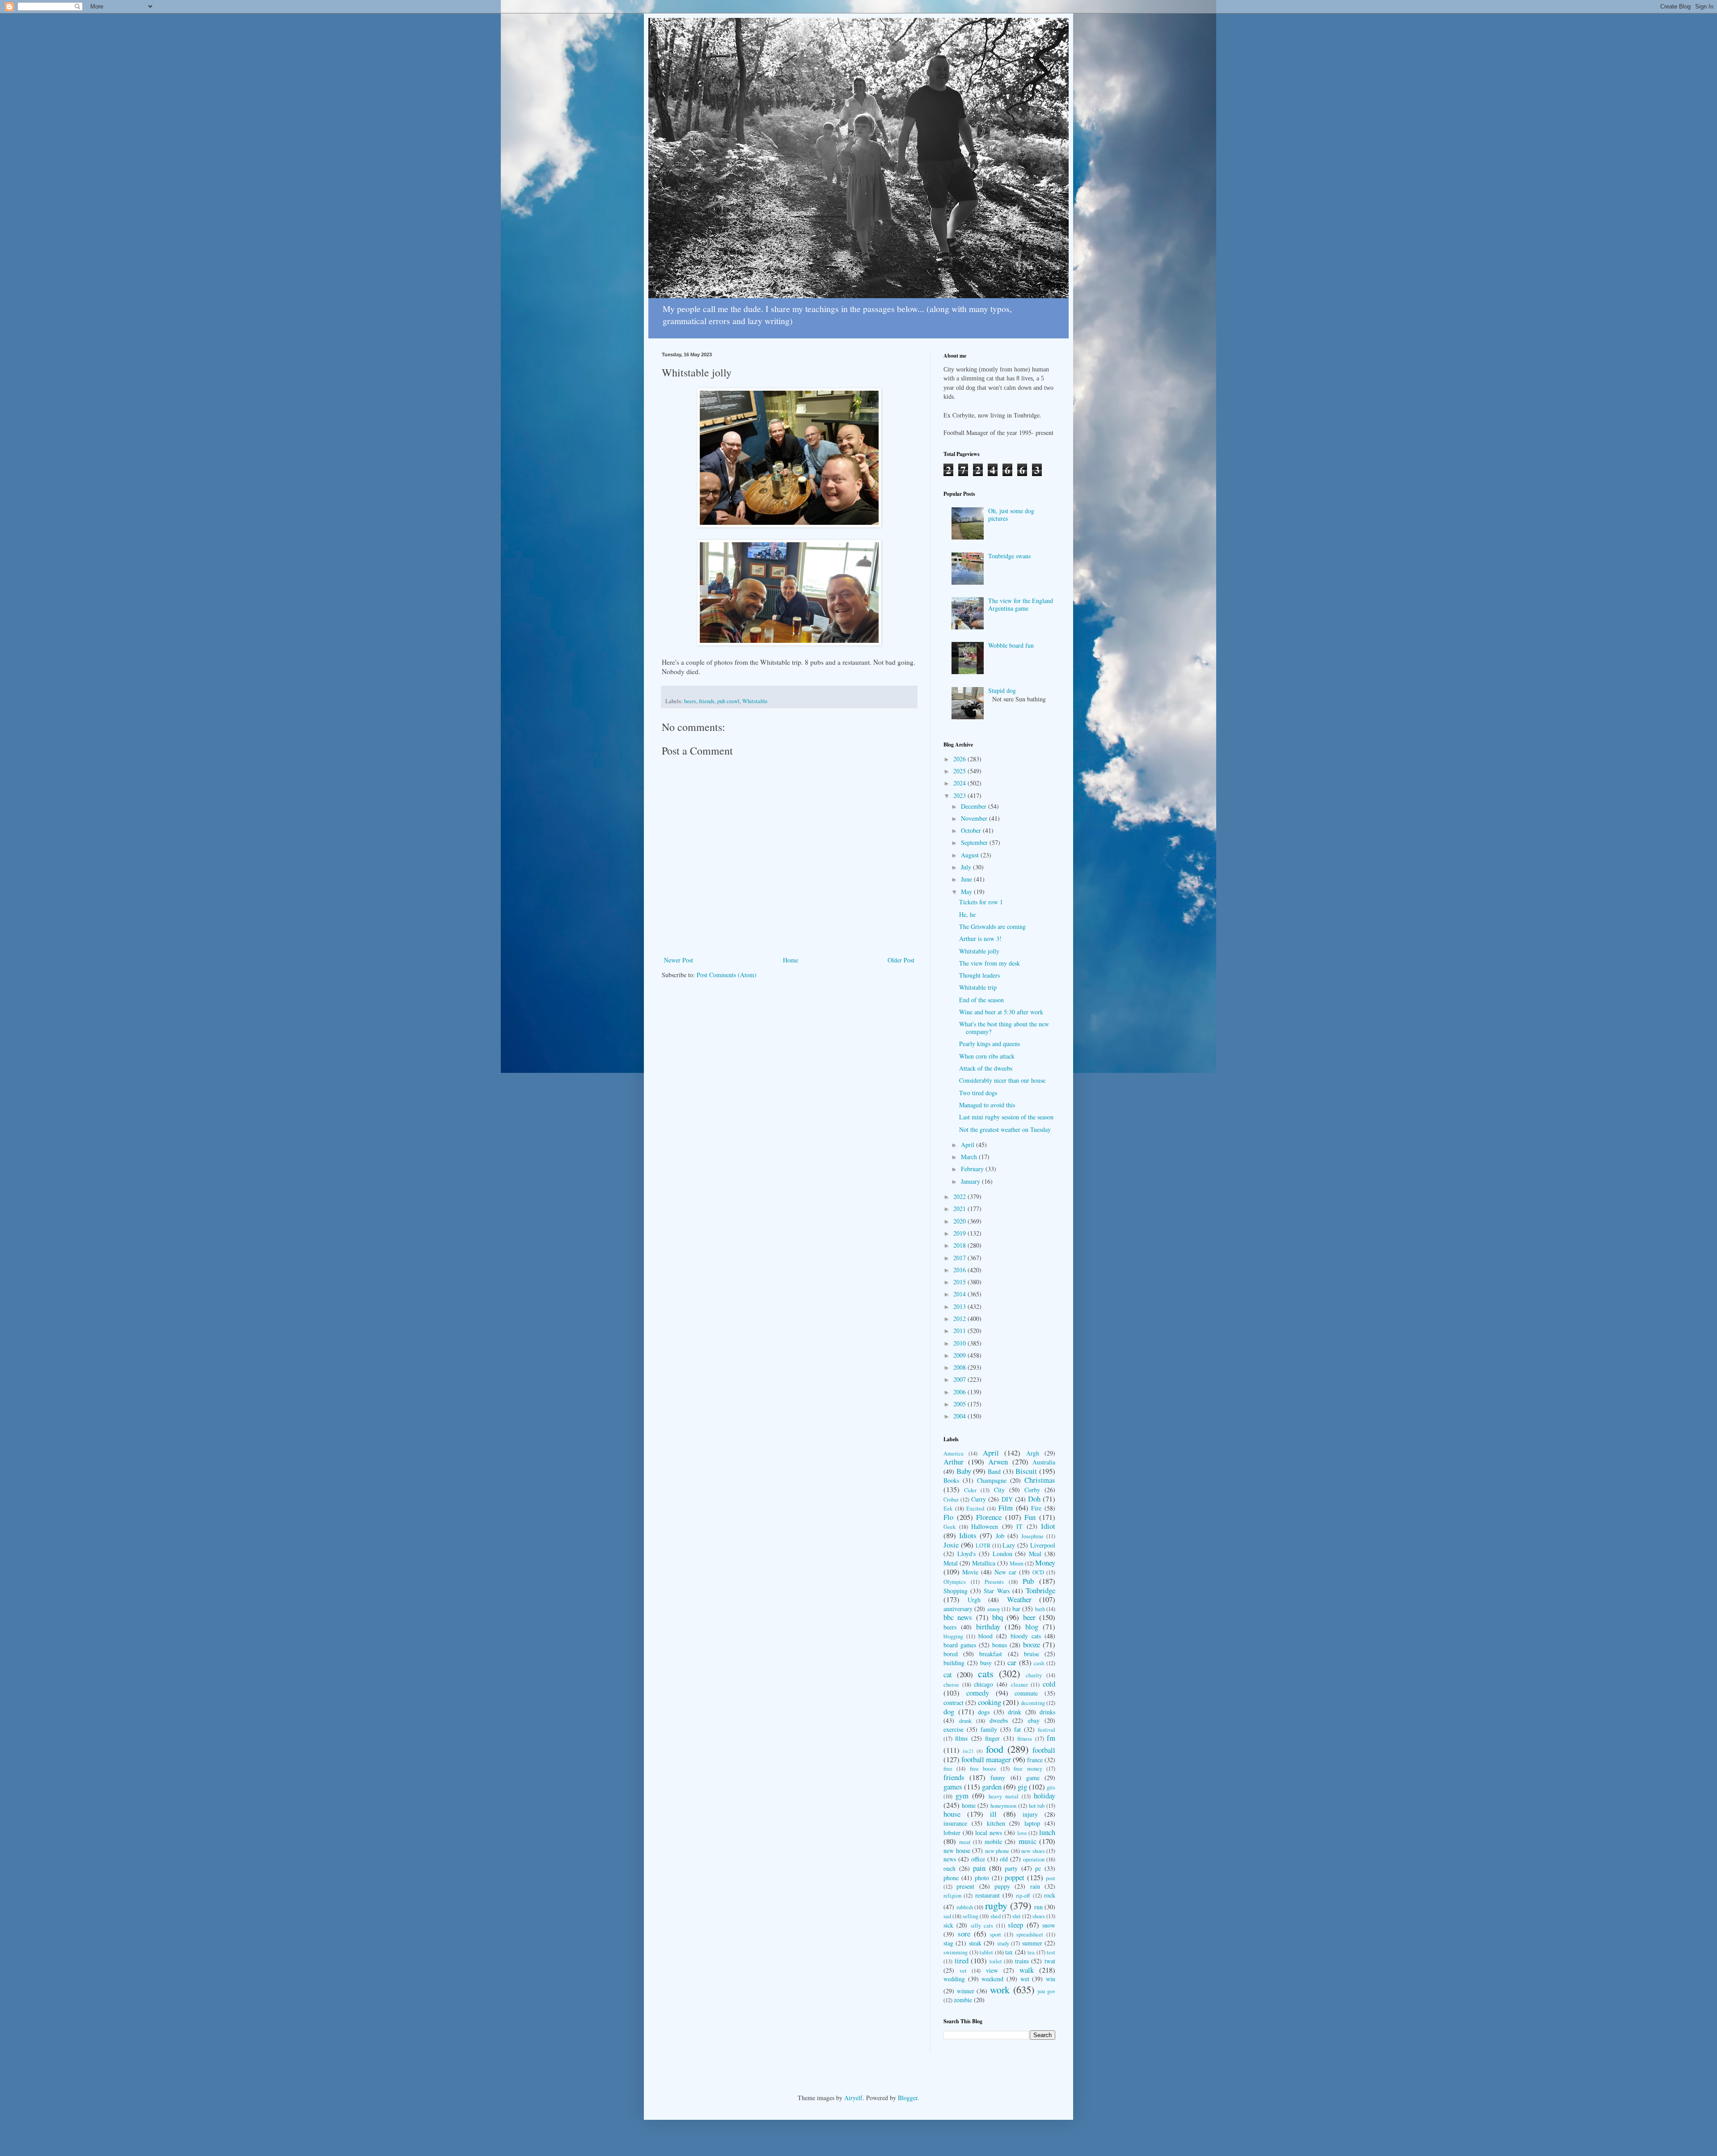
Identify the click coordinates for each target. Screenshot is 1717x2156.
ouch (949, 1868)
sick (948, 1925)
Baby (964, 1471)
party (1011, 1868)
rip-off (1023, 1896)
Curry (979, 1499)
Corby (1032, 1490)
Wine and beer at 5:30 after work (1001, 1012)
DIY (1007, 1499)
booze (1032, 1644)
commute (1026, 1693)
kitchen (996, 1823)
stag (948, 1943)
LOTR (983, 1546)
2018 (960, 1245)
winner (966, 1991)
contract (954, 1702)
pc (1038, 1868)
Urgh (974, 1600)
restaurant (987, 1895)
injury (1030, 1814)
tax (1009, 1952)
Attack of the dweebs (986, 1068)
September (975, 842)
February (973, 1169)
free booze (983, 1769)
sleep (1015, 1925)
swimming (956, 1952)
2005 (960, 1404)
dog (949, 1711)
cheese (951, 1685)
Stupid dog (1002, 690)
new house (957, 1850)
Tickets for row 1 (981, 902)
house (952, 1814)
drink (1015, 1712)
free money (1028, 1769)
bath (1040, 1609)
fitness (1025, 1739)
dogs (984, 1712)
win (1051, 1979)
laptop (1032, 1823)
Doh (1034, 1499)
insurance (955, 1823)
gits (1051, 1787)
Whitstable (755, 701)
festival (1047, 1730)
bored (951, 1654)
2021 (960, 1209)
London (1002, 1554)
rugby (996, 1905)
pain (979, 1868)
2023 (960, 795)
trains (1022, 1961)
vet (963, 1971)
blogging (953, 1636)
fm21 (968, 1751)
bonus (1000, 1645)
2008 (960, 1367)
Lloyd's (966, 1554)
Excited (975, 1508)
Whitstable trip (978, 987)
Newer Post (679, 960)
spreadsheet (1030, 1934)
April (968, 1145)
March (970, 1157)
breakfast (991, 1654)
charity (1034, 1675)
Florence (989, 1517)
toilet (996, 1961)
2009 (960, 1355)
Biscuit (1026, 1471)
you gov (1046, 1991)
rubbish (965, 1907)
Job (1000, 1536)
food (995, 1749)
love (1022, 1833)
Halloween (985, 1526)
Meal (1035, 1554)
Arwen (998, 1462)
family (989, 1729)
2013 (960, 1306)
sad (947, 1916)
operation (1034, 1859)
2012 (960, 1318)
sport (996, 1934)
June (967, 879)
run (1038, 1907)
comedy (978, 1693)
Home (791, 960)
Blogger (908, 2098)
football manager (986, 1759)
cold (1049, 1684)
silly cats (982, 1926)
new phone (997, 1851)
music (1028, 1841)
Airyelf (853, 2098)
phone (951, 1878)
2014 (960, 1294)
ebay (1034, 1720)
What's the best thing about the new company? (1004, 1028)
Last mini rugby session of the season (1006, 1117)
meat (965, 1842)
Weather (1019, 1599)
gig (1022, 1787)
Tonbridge (1040, 1590)
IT (1019, 1526)
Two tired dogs (978, 1093)
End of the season (981, 1000)
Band (994, 1471)
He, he (967, 914)
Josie (951, 1545)
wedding (954, 1979)
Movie (970, 1572)
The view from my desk (990, 963)
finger (992, 1738)
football (1044, 1750)
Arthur (954, 1462)
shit (1017, 1916)
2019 (960, 1233)
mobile (993, 1842)
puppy (1002, 1886)
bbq (998, 1617)
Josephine (1032, 1536)
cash (1039, 1663)
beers (690, 701)
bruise (1032, 1654)
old (1004, 1859)
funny (998, 1778)
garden (992, 1787)
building (954, 1663)
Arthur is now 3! (980, 939)
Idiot (1048, 1526)
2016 (960, 1270)
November (975, 818)
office (978, 1859)
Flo (948, 1517)
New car (1005, 1572)
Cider (970, 1490)
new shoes (1033, 1851)
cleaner (1019, 1685)
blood (985, 1636)
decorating (1033, 1703)
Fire (1036, 1508)
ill (993, 1814)
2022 (960, 1196)
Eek (948, 1508)
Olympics (955, 1582)
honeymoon (1003, 1806)
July (967, 867)
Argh (1033, 1453)
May (967, 892)
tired (962, 1960)
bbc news (958, 1617)
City (999, 1490)
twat (1050, 1961)
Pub (1028, 1581)
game (1033, 1778)
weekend (992, 1979)
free (948, 1769)
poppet (1015, 1877)
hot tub (1037, 1806)
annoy (994, 1609)
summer (1032, 1943)
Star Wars (996, 1591)
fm (1051, 1738)
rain (1035, 1886)
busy (986, 1663)
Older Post (901, 960)
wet (1025, 1979)
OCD (1038, 1572)
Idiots (968, 1535)
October (972, 830)
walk (1027, 1970)
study (1003, 1943)
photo (982, 1878)
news (950, 1859)
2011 (960, 1331)
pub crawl (728, 701)
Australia (1044, 1462)
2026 (960, 759)
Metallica (984, 1563)
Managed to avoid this (987, 1105)
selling (971, 1916)
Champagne (992, 1480)
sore (964, 1934)
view (992, 1970)
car (1012, 1662)
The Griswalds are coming (992, 926)
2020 (960, 1221)
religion (952, 1896)
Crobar (951, 1500)
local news (989, 1833)
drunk (965, 1721)
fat (1017, 1729)
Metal (951, 1563)
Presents (994, 1582)
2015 (960, 1282)
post (1051, 1878)
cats (986, 1673)
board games (960, 1645)
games (953, 1787)
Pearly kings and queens (990, 1044)
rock (1050, 1895)
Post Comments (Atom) (727, 975)
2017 (960, 1258)
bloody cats (1026, 1636)
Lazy (1009, 1545)
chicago (983, 1684)
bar (1016, 1609)
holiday (1045, 1795)
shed (996, 1916)
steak (975, 1943)
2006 (960, 1392)
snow (1049, 1925)
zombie (963, 2000)
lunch (1047, 1832)
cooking (990, 1702)
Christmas (1040, 1480)
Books (951, 1480)
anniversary (958, 1609)
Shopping (956, 1591)
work (1000, 1989)
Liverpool (1043, 1545)
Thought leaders (979, 975)
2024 (960, 783)
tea (1031, 1952)
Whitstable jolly (979, 951)
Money (1045, 1563)
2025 (960, 771)
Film (1006, 1508)
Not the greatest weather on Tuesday (1005, 1129)
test (1051, 1952)
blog (1032, 1626)
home (969, 1805)
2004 (960, 1416)
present (965, 1886)
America (954, 1454)
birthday (988, 1626)
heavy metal (1004, 1796)
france (1035, 1760)
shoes (1039, 1916)
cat (948, 1674)
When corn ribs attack (987, 1056)
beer (1029, 1617)
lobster (952, 1833)
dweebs (999, 1720)
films (961, 1738)
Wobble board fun (1011, 645)
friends (707, 701)
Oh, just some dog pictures (1011, 515)
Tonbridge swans (1009, 556)
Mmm (1017, 1563)
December (975, 806)
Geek (949, 1527)
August (971, 855)
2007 (960, 1379)
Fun (1030, 1517)
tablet (986, 1952)
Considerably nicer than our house (1002, 1080)
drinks (1047, 1712)
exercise (954, 1729)
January (971, 1181)
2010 (960, 1343)
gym (962, 1795)
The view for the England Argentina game (1021, 604)
